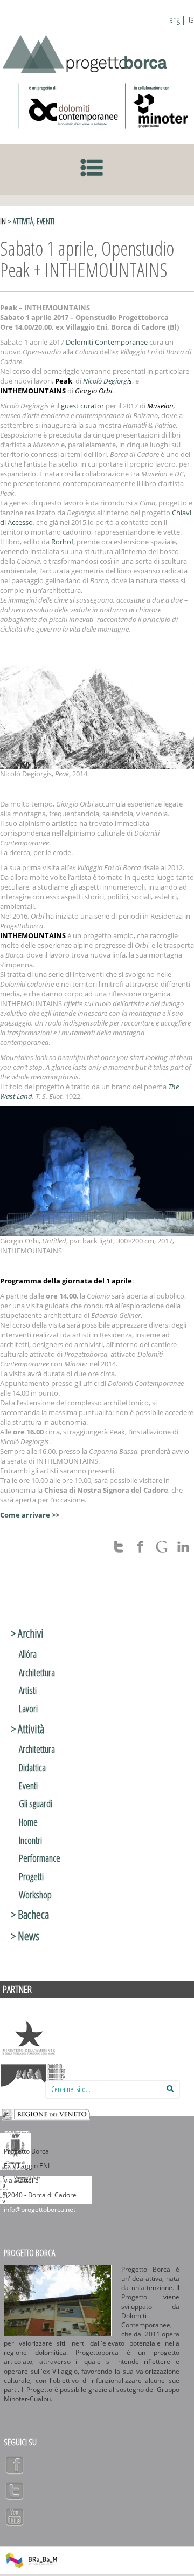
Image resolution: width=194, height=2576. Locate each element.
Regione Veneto (46, 2114)
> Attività (20, 221)
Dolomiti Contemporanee (69, 106)
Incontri (30, 1840)
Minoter (158, 106)
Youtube (15, 2517)
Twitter (15, 2491)
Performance (40, 1858)
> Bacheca (30, 1914)
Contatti (17, 2135)
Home (28, 1822)
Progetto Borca (29, 2253)
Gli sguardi (36, 1803)
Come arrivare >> (30, 1515)
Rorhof (62, 542)
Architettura (37, 1672)
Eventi (46, 221)
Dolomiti (33, 2076)
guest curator (82, 406)
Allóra (28, 1654)
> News (25, 1936)
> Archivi (27, 1633)
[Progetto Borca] (89, 52)
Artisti (28, 1690)
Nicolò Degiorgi (106, 381)
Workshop (35, 1895)
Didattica (32, 1767)
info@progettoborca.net (40, 2209)
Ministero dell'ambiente (29, 2038)
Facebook (15, 2465)
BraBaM (31, 2560)
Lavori (28, 1709)
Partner (17, 1989)
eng (175, 19)
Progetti (31, 1876)
